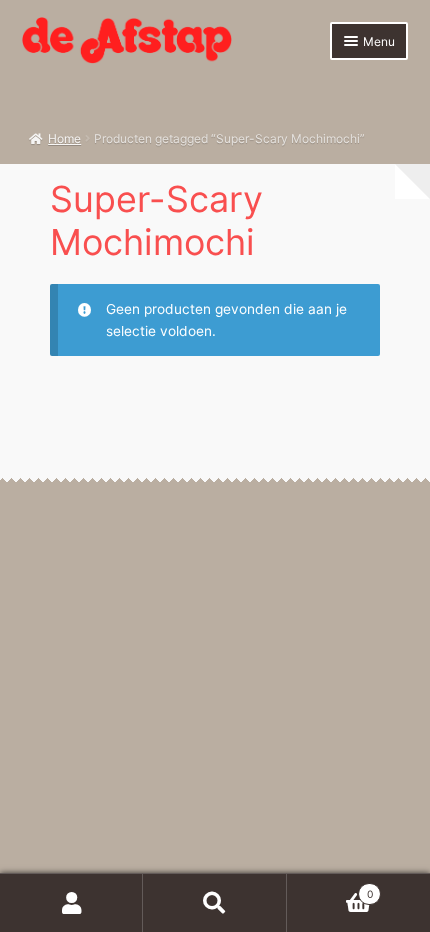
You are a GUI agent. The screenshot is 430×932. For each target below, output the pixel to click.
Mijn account (71, 903)
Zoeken (214, 903)
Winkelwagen (330, 888)
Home (64, 138)
